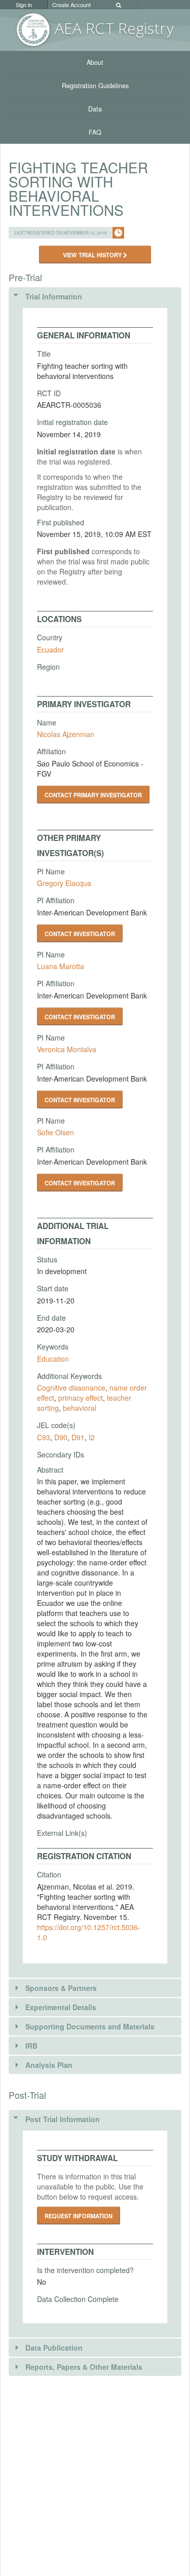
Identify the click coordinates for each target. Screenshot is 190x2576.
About (95, 62)
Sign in (24, 5)
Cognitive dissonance (71, 1388)
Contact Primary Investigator (93, 795)
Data (95, 109)
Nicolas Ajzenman (66, 734)
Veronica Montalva (67, 1049)
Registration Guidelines (95, 86)
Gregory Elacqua (64, 883)
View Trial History (93, 255)
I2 (92, 1437)
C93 (44, 1437)
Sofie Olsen (55, 1132)
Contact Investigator (80, 934)
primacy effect (81, 1398)
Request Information (79, 2216)
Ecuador (50, 649)
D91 (78, 1437)
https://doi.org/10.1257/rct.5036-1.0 (89, 1932)
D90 (61, 1437)
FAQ (95, 132)
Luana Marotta (61, 966)
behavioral (80, 1408)
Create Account (71, 5)
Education (53, 1359)
